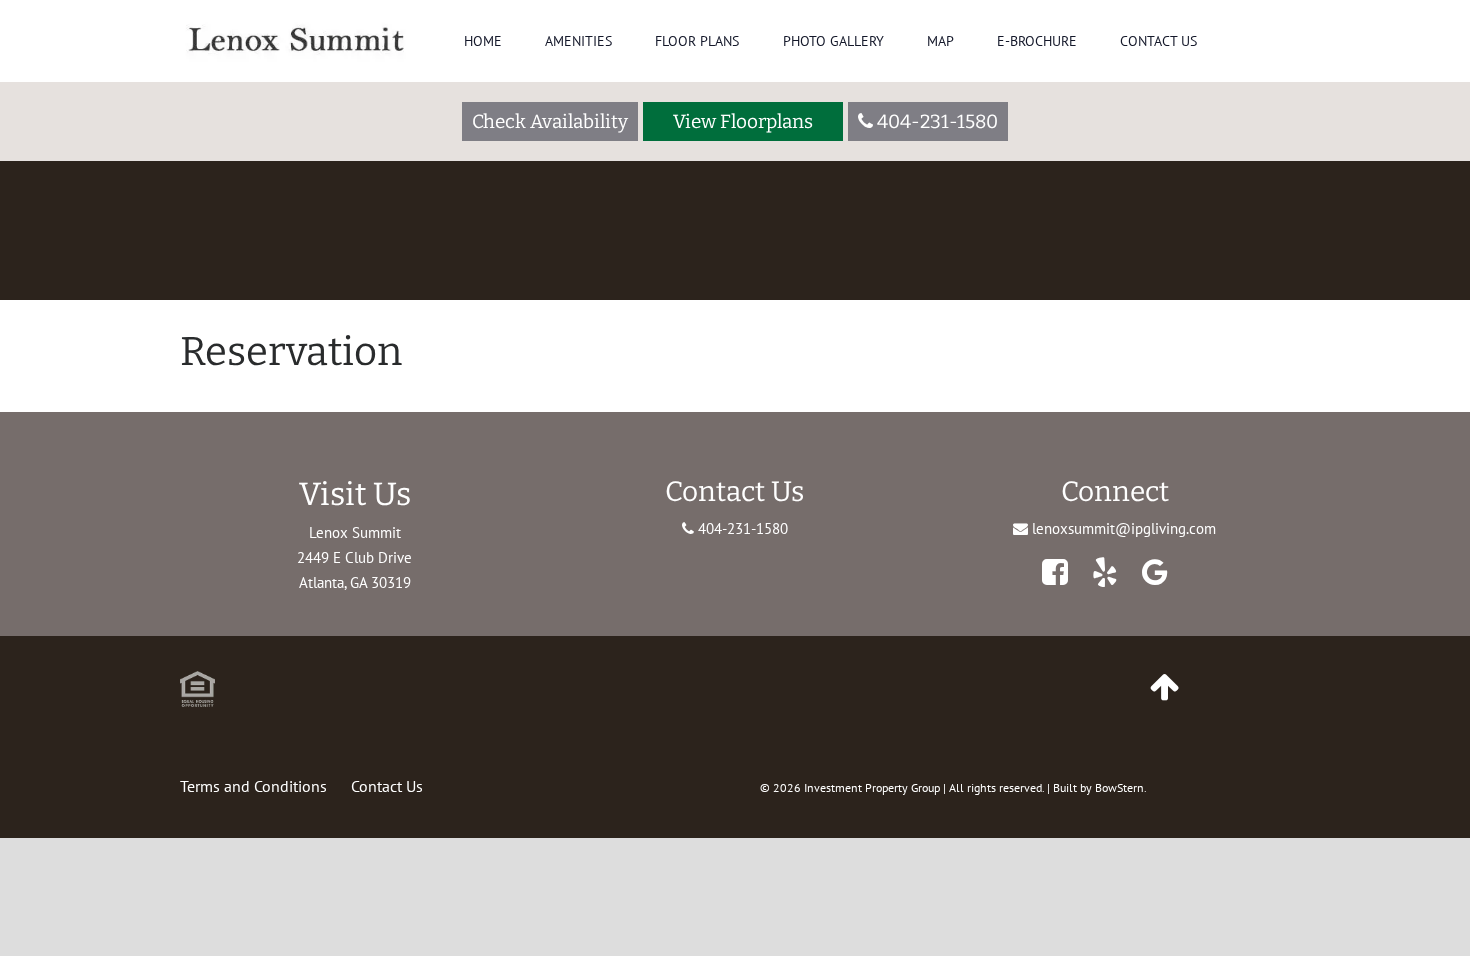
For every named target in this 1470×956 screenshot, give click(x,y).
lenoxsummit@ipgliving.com (1124, 528)
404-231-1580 (741, 528)
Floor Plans (697, 41)
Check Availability (550, 121)
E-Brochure (1037, 41)
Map (940, 41)
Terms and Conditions (253, 786)
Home (483, 41)
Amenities (578, 41)
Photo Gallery (833, 41)
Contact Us (1158, 41)
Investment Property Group (872, 787)
